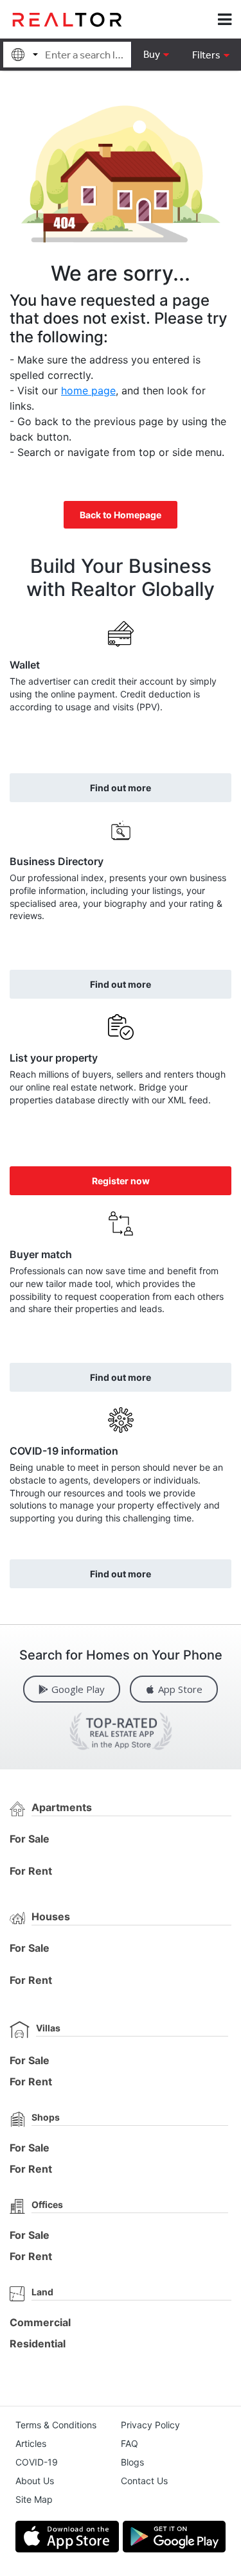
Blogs (132, 2462)
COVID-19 (37, 2462)
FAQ (129, 2443)
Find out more (121, 788)
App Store (180, 1689)
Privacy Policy (150, 2425)
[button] (210, 55)
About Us (35, 2481)
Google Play (78, 1689)
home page (88, 390)
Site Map (34, 2499)
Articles (31, 2443)
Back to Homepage (121, 515)
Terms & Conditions (56, 2425)
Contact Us (144, 2481)
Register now (121, 1181)
